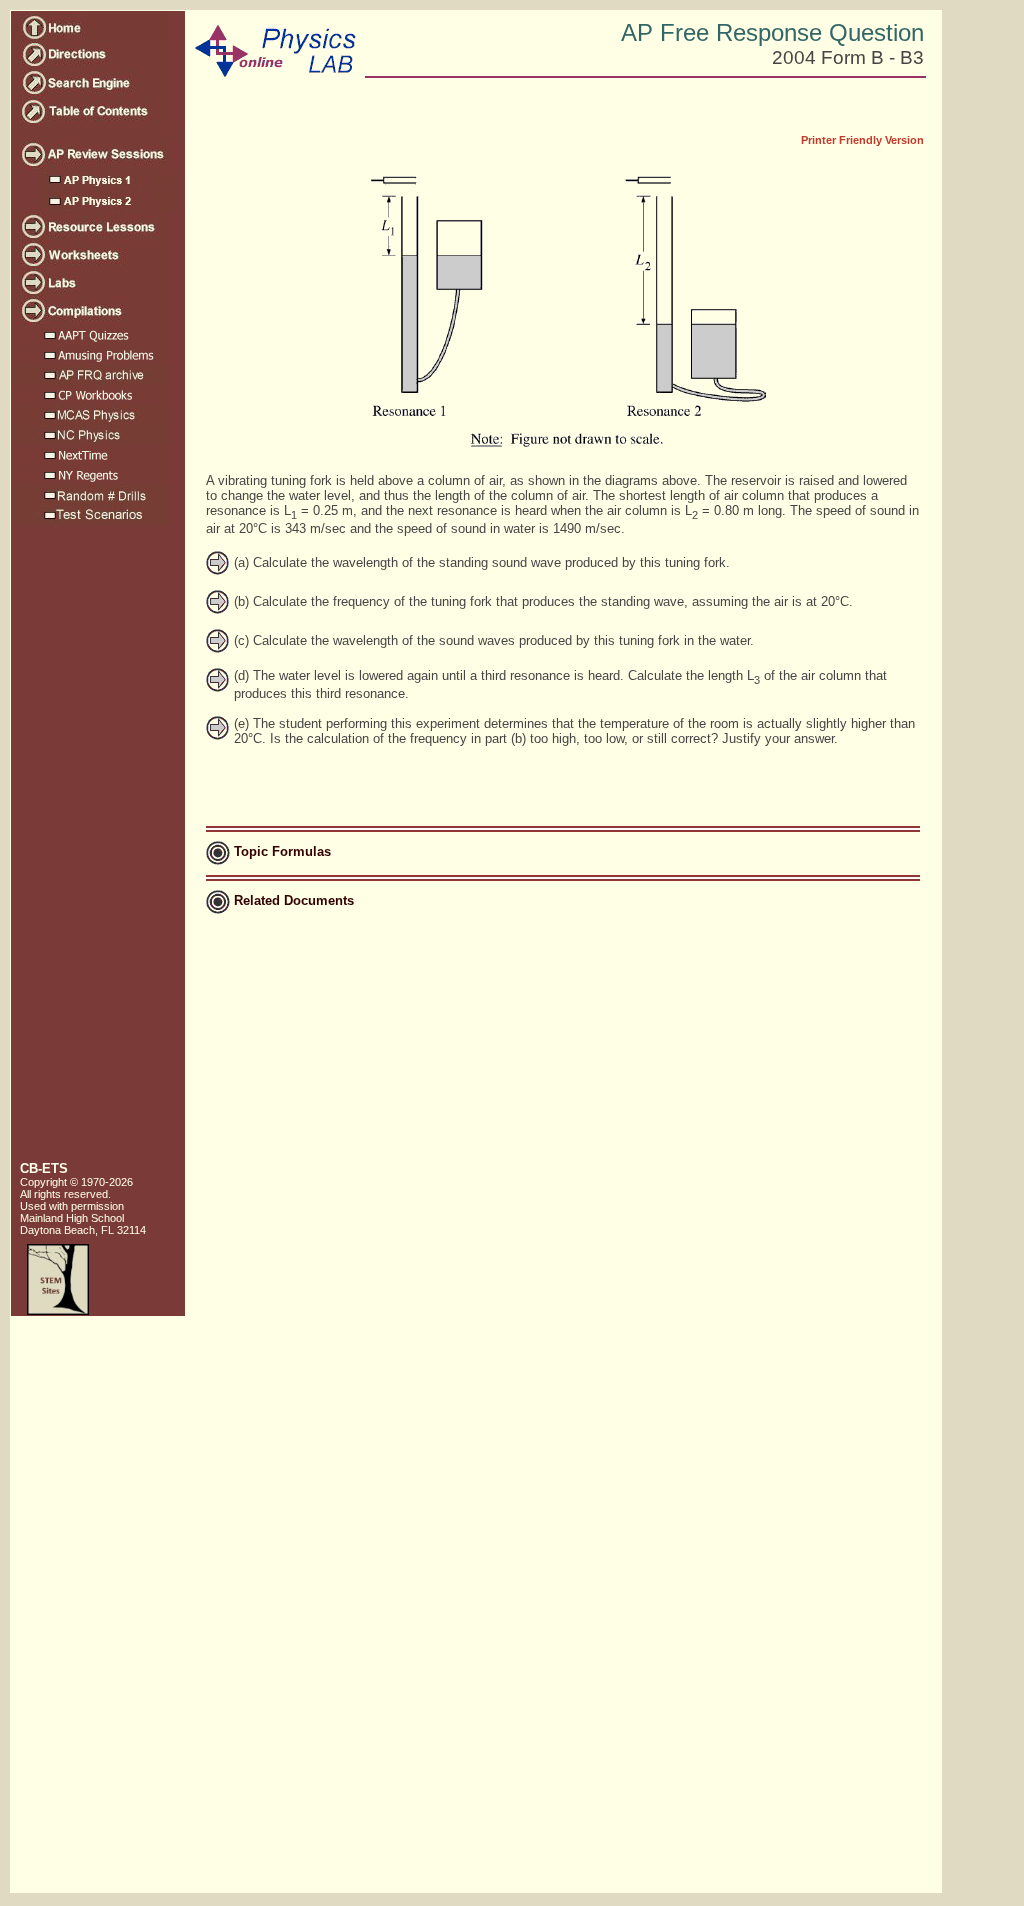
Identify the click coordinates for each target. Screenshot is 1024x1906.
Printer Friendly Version (862, 140)
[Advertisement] (96, 851)
